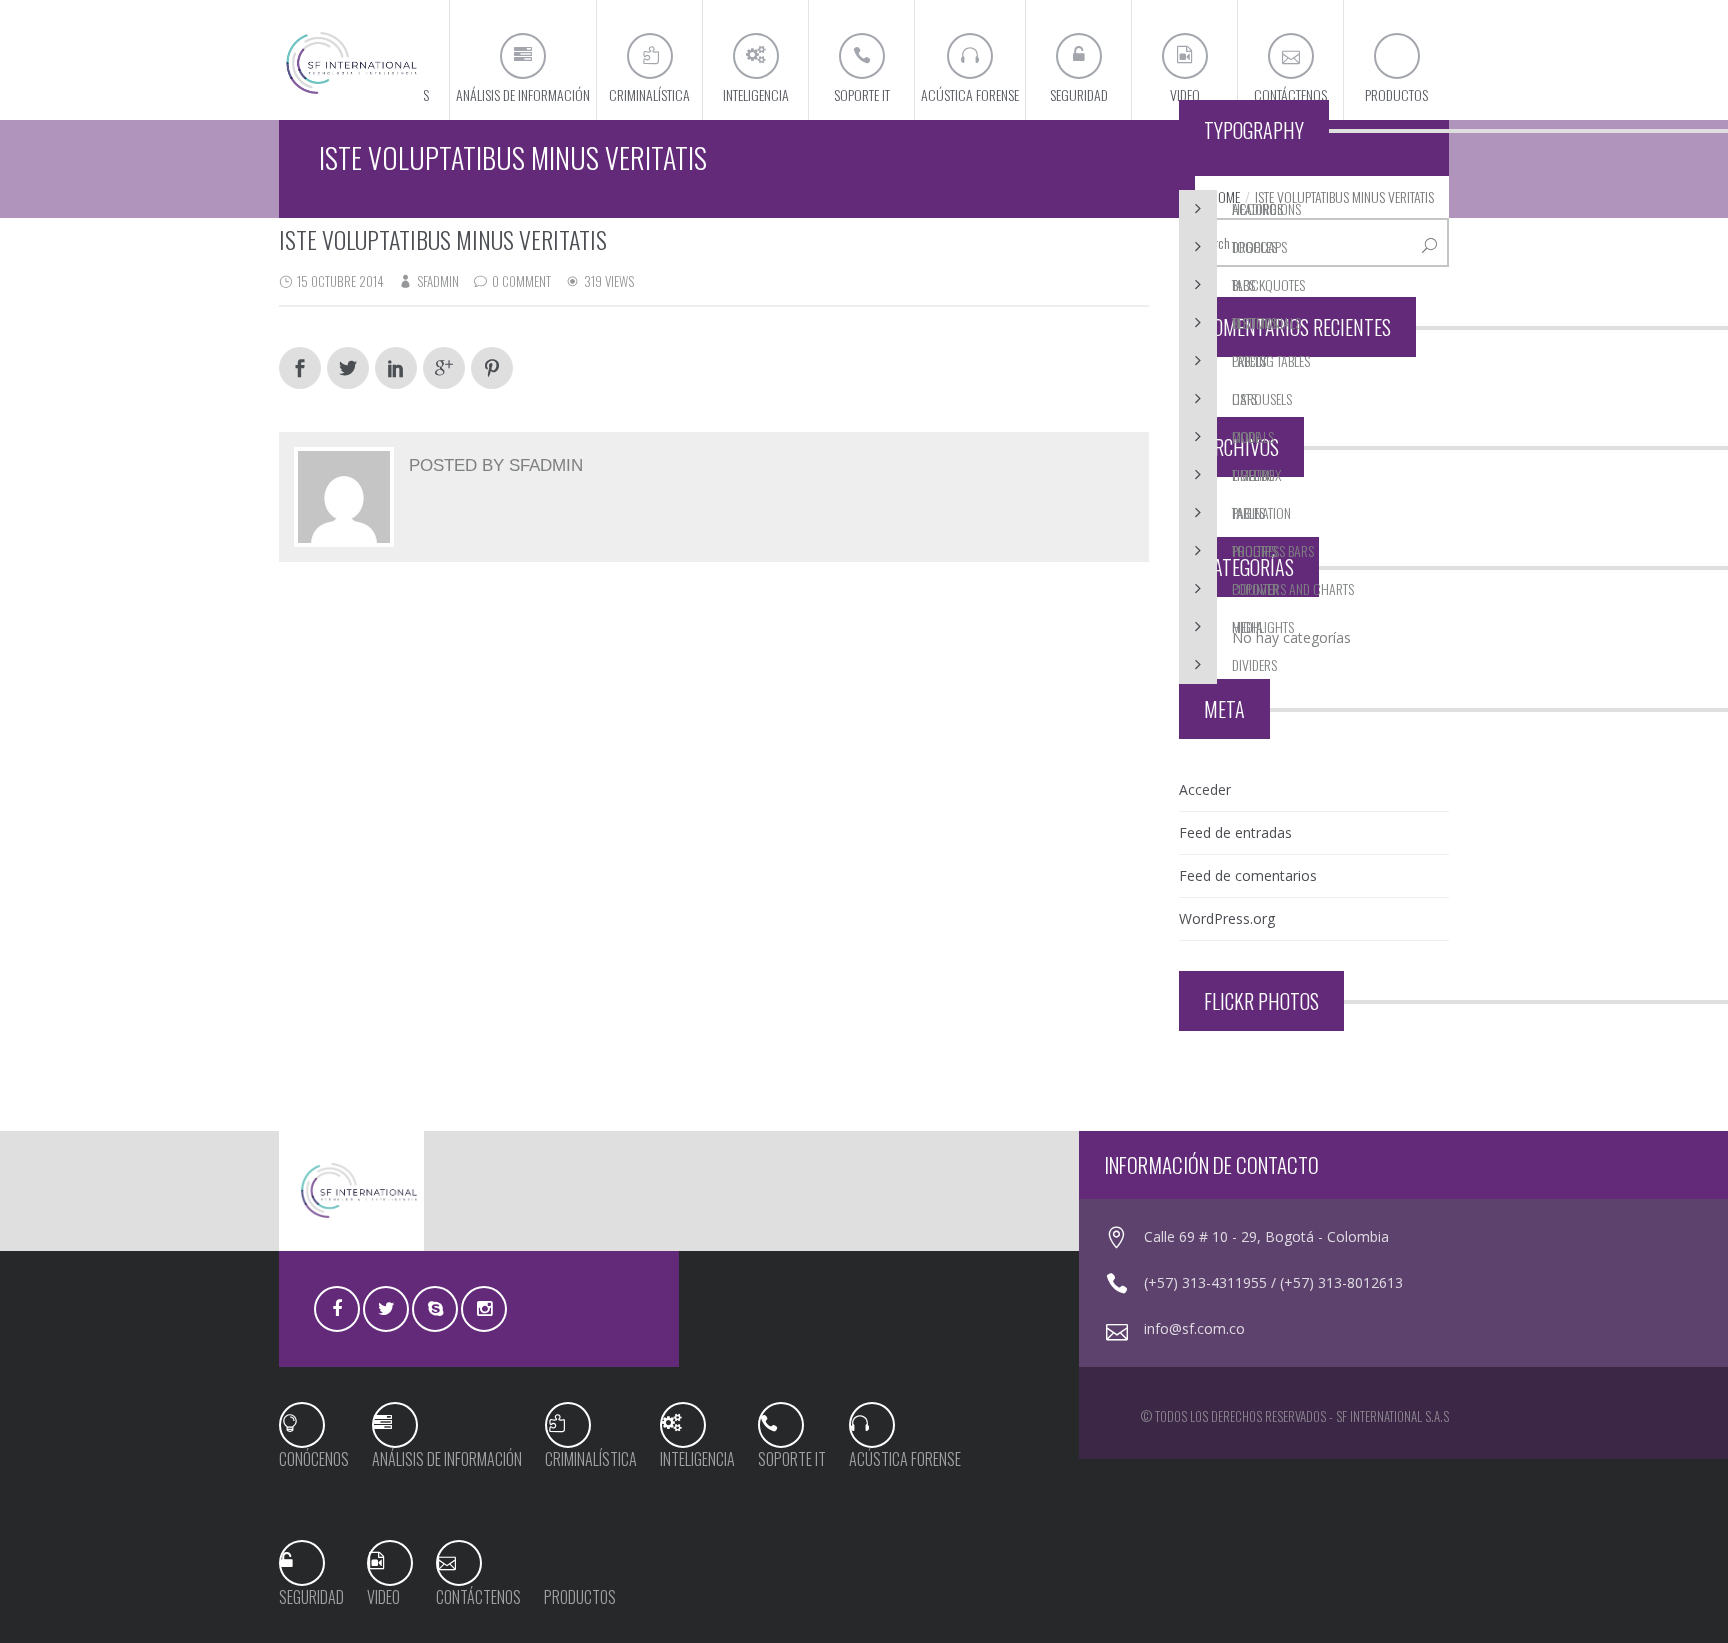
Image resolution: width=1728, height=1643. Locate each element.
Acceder (1205, 789)
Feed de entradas (1235, 832)
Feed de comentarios (1248, 875)
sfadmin (438, 281)
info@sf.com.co (1194, 1328)
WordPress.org (1227, 918)
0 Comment (521, 281)
